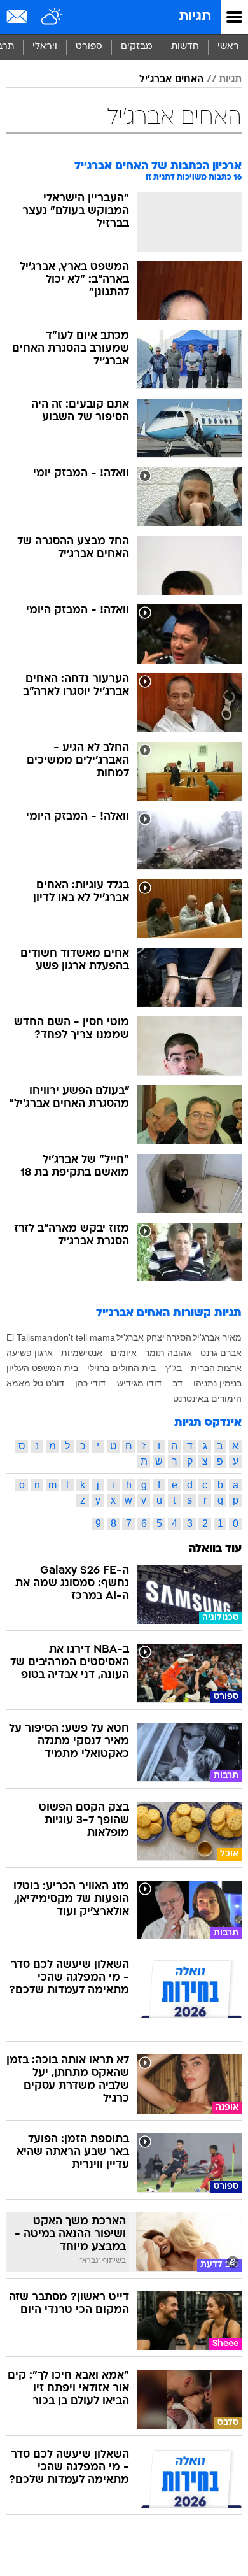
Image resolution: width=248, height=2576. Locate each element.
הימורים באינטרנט (207, 1398)
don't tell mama (84, 1337)
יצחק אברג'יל (141, 1337)
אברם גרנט (221, 1353)
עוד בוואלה (215, 1549)
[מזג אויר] (52, 17)
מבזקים (137, 47)
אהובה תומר (169, 1353)
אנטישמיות (82, 1353)
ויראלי (45, 47)
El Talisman (29, 1337)
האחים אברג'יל (171, 80)
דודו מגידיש (139, 1383)
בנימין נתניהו (217, 1383)
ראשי (228, 47)
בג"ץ (174, 1368)
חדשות (185, 47)
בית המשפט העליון (42, 1368)
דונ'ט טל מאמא (35, 1383)
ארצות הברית (216, 1368)
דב (177, 1383)
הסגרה (179, 1337)
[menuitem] (185, 47)
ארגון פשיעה (30, 1353)
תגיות (195, 17)
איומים (124, 1353)
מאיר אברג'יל (217, 1337)
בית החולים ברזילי (121, 1368)
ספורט (89, 47)
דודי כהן (90, 1383)
